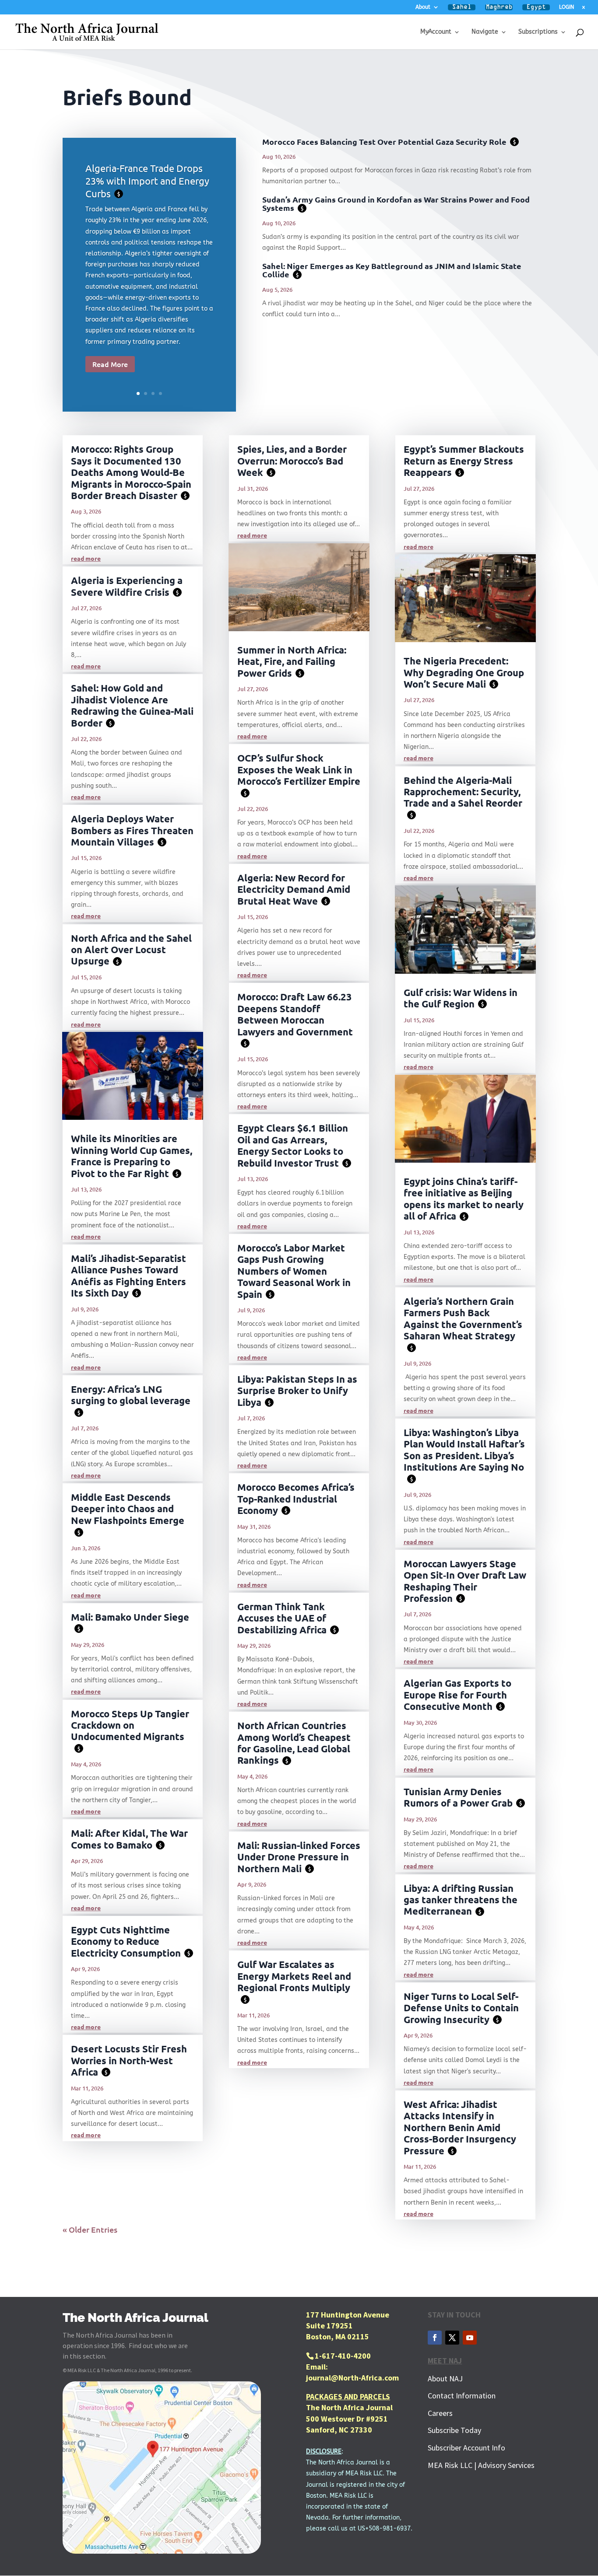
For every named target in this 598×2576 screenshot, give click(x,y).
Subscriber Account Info (466, 2448)
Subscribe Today (454, 2430)
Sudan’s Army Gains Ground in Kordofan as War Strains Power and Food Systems (396, 203)
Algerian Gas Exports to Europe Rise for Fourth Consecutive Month (457, 1695)
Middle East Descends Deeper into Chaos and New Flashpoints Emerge (128, 1513)
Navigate (485, 32)
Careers (440, 2413)
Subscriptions (538, 32)
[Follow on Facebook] (435, 2338)
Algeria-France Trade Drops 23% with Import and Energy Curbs (147, 180)
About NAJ (445, 2379)
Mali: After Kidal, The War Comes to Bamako (129, 1839)
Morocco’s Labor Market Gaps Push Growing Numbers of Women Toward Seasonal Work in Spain (294, 1271)
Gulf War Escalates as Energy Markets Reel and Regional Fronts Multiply (294, 1980)
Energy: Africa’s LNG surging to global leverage (131, 1400)
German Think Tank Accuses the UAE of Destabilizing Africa (287, 1618)
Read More (110, 364)
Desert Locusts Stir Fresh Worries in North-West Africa (129, 2060)
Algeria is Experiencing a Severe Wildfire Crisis (127, 586)
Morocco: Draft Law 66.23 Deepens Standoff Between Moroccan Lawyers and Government (295, 1019)
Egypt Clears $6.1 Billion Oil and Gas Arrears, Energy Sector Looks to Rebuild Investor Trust (293, 1145)
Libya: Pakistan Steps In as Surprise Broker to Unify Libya (297, 1391)
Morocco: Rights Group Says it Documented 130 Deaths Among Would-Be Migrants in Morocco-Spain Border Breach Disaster (131, 472)
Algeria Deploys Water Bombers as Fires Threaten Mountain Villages (132, 830)
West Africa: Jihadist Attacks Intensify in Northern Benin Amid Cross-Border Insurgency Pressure (460, 2127)
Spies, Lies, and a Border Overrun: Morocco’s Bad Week (292, 461)
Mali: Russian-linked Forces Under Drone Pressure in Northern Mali (299, 1857)
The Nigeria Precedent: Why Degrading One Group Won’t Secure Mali (464, 672)
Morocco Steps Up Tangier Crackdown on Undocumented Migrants (130, 1730)
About (423, 7)
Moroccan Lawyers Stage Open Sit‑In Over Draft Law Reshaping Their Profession (465, 1581)
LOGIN (566, 7)
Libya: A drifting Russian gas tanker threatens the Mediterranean (461, 1900)
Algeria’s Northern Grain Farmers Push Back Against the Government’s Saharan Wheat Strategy (463, 1323)
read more (86, 558)
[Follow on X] (452, 2338)
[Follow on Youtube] (470, 2338)
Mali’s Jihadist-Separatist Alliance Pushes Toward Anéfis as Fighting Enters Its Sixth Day (128, 1276)
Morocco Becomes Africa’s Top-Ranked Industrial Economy (296, 1499)
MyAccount (436, 32)
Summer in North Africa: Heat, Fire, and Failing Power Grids (292, 661)
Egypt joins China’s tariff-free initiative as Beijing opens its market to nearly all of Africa (464, 1199)
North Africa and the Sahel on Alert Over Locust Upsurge (131, 950)
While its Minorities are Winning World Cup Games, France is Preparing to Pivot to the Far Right (132, 1156)
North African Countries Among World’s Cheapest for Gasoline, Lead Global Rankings (294, 1743)
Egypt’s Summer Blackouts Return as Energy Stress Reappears (464, 461)
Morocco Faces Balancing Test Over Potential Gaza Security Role (389, 142)
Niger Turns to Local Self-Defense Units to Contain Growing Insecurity (461, 2008)
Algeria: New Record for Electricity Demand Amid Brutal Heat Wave (294, 889)
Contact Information (462, 2396)
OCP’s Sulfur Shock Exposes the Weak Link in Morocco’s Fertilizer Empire (299, 774)
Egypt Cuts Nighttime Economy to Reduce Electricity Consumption (130, 1941)
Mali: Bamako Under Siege (130, 1622)
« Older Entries (90, 2229)
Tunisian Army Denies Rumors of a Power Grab (463, 1797)
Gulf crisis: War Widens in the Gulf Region (461, 998)
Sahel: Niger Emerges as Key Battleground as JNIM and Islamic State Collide (392, 270)
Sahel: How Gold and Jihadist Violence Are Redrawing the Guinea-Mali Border (132, 705)
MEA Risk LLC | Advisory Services (481, 2465)
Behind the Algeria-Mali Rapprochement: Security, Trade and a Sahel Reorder (463, 796)
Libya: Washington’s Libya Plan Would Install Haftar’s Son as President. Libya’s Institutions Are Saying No (464, 1454)
